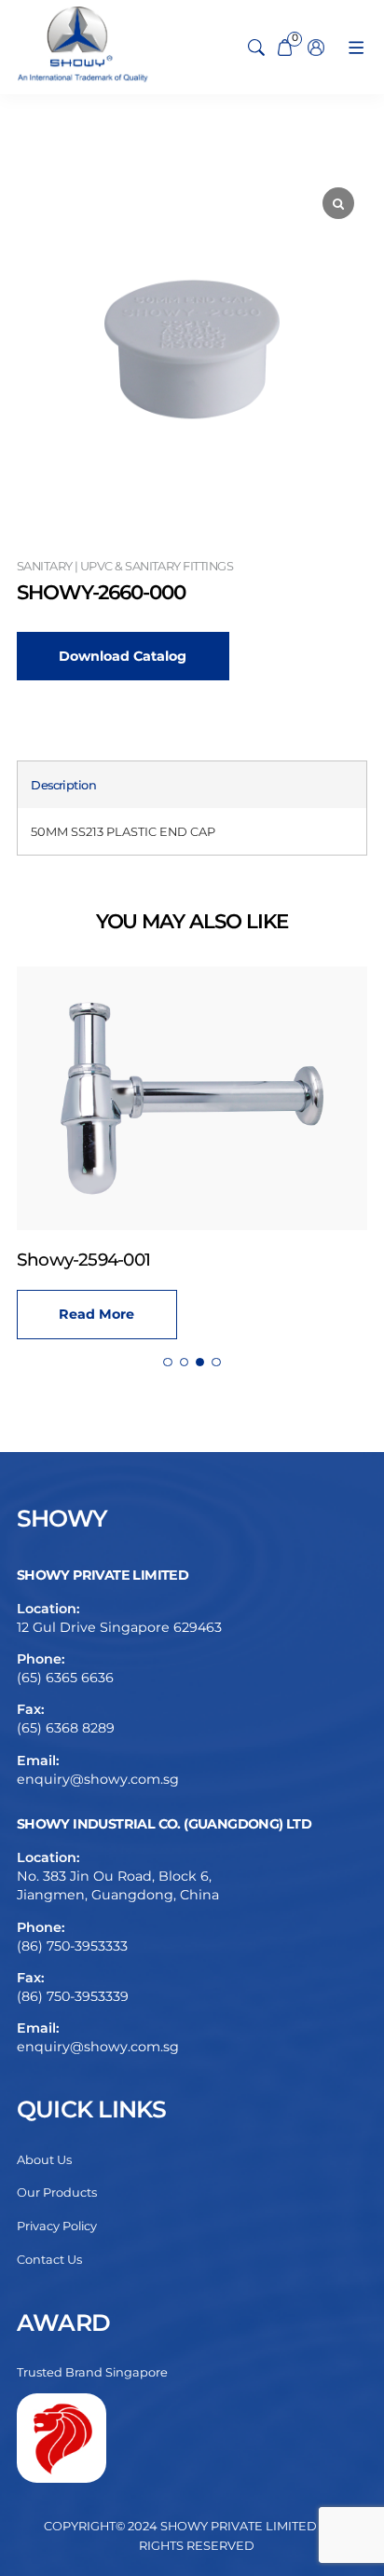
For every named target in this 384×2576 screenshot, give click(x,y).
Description (63, 785)
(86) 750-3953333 (72, 1946)
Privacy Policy (57, 2226)
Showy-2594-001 (83, 1260)
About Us (44, 2160)
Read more (96, 1314)
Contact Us (49, 2260)
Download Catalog (123, 656)
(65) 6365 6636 (65, 1678)
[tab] (63, 785)
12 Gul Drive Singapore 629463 (119, 1627)
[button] (167, 1362)
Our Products (57, 2192)
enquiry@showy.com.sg (98, 1779)
